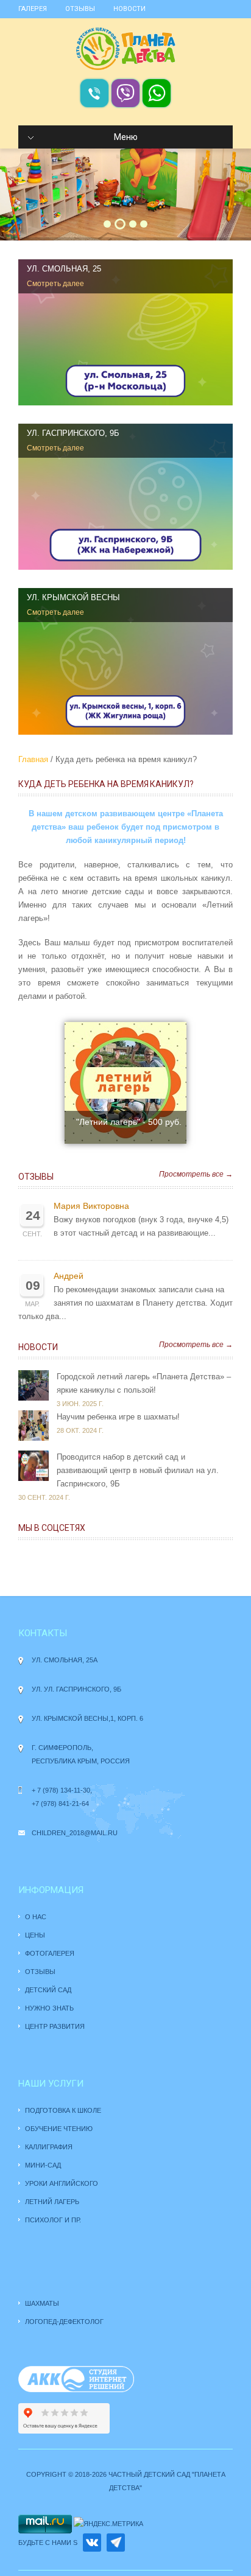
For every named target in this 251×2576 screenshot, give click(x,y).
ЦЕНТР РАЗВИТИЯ (55, 2026)
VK (92, 2543)
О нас (36, 1917)
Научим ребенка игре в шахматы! (118, 1417)
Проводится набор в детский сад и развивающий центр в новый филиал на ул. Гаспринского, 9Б (138, 1470)
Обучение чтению (59, 2129)
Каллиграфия (49, 2147)
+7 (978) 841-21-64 (60, 1804)
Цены (35, 1935)
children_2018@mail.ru (75, 1833)
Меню (126, 137)
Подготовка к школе (63, 2110)
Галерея (33, 9)
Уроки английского (62, 2183)
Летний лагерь (52, 2202)
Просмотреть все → (196, 1174)
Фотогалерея (50, 1953)
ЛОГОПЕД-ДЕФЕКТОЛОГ (64, 2322)
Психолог (44, 2220)
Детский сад (48, 1990)
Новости (129, 9)
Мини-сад (43, 2165)
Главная (33, 759)
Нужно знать (50, 2008)
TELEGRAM (116, 2543)
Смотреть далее (55, 284)
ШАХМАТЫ (42, 2303)
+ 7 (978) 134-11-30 (61, 1790)
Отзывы (80, 9)
